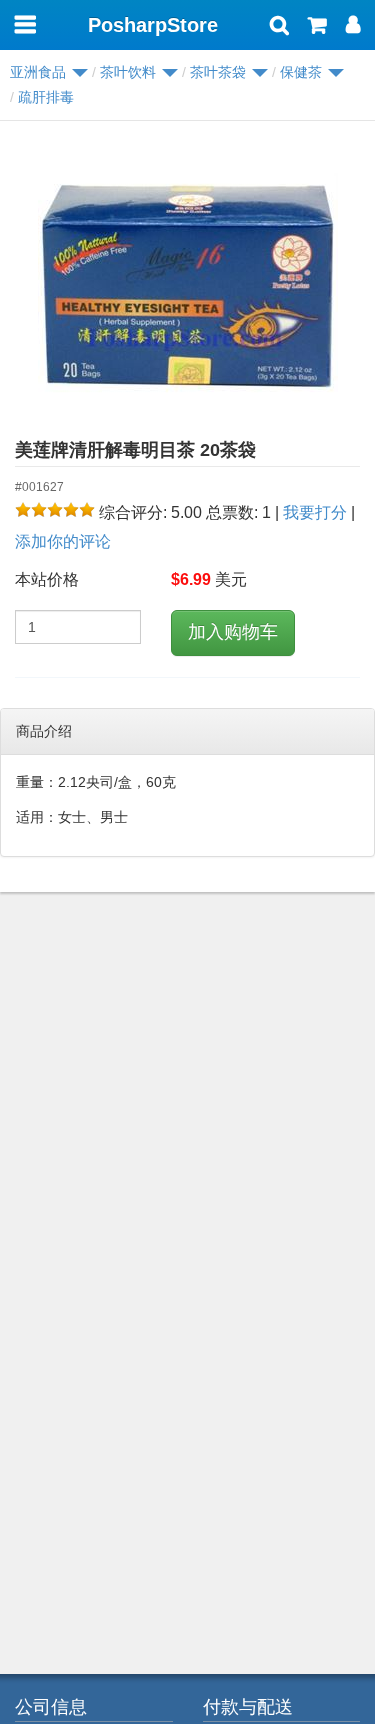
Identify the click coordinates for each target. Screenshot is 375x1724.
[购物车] (317, 27)
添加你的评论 (63, 541)
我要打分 (315, 512)
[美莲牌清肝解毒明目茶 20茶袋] (187, 286)
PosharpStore (153, 25)
